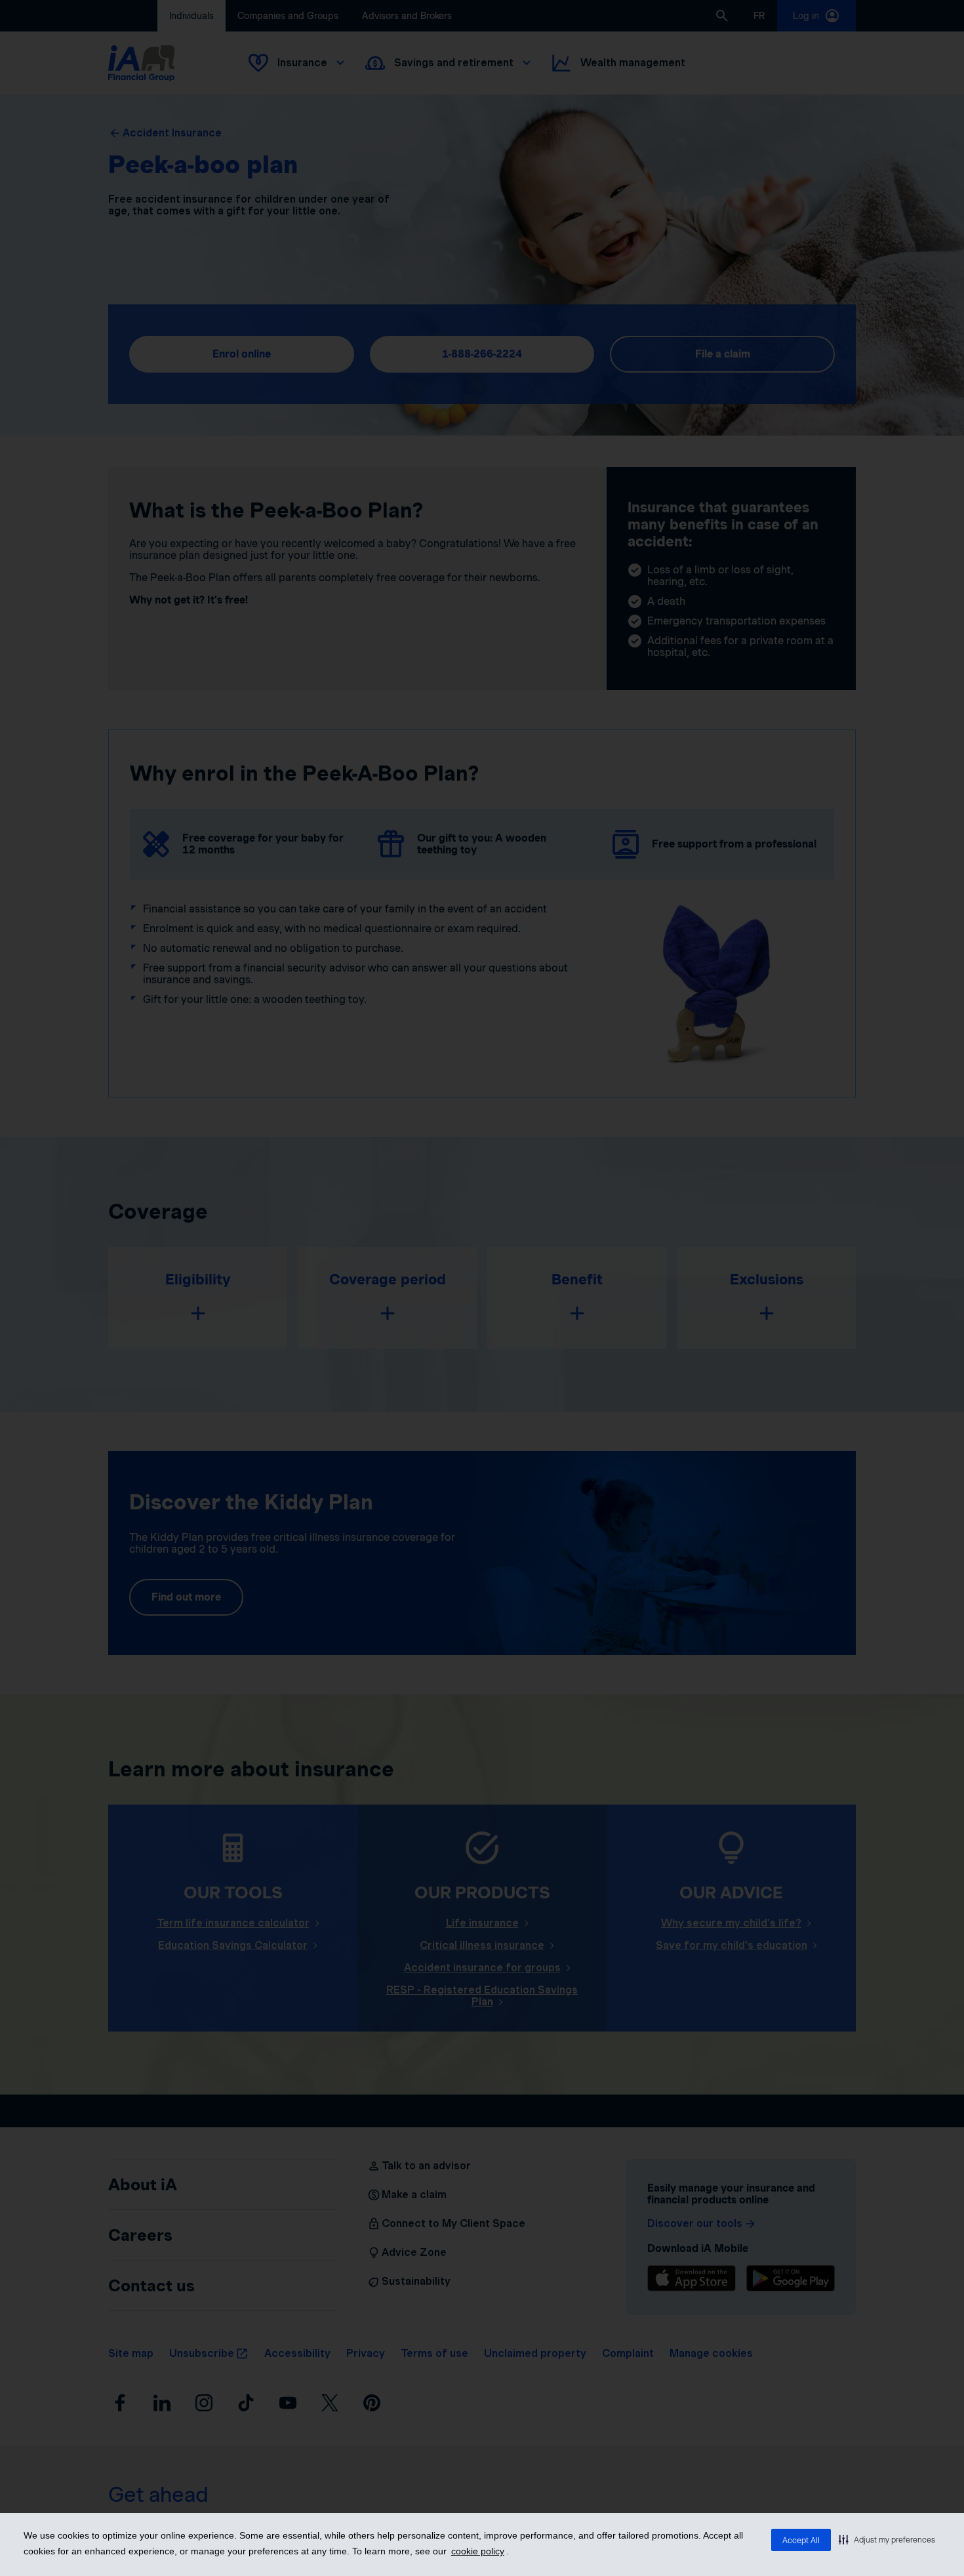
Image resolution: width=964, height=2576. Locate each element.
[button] (887, 2539)
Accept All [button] (801, 2540)
